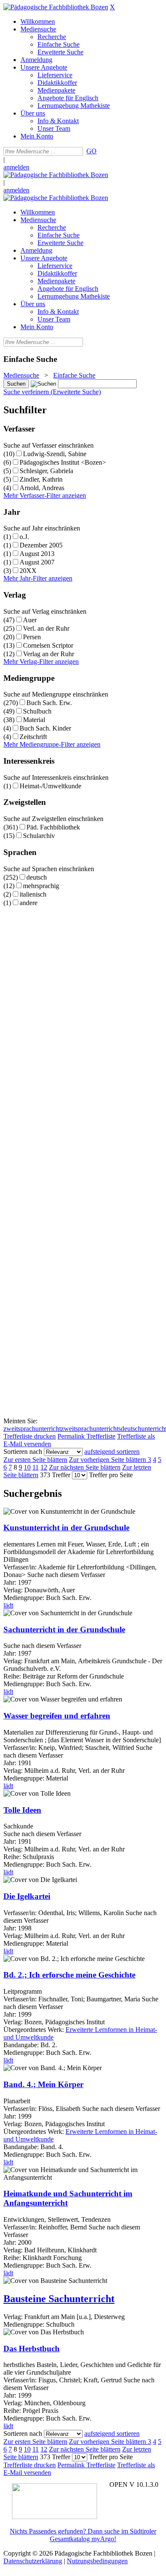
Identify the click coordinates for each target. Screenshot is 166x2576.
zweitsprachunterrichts (91, 1429)
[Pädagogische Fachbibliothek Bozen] (56, 7)
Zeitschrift (33, 737)
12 (44, 1467)
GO (92, 151)
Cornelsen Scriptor (48, 645)
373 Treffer (55, 1475)
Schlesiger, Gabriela (46, 471)
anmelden (16, 167)
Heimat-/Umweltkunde (50, 786)
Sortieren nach (23, 1452)
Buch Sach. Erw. (49, 703)
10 (27, 1467)
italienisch (33, 894)
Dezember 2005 (41, 545)
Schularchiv (39, 836)
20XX (28, 571)
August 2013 (37, 554)
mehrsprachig (41, 886)
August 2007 (37, 562)
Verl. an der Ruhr (46, 628)
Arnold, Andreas (42, 488)
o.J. (24, 537)
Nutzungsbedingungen (97, 2561)
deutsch (37, 877)
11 (36, 1467)
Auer (30, 620)
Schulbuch (37, 711)
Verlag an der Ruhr (49, 654)
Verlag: (13, 2317)
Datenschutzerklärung (33, 2561)
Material (34, 720)
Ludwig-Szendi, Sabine (55, 454)
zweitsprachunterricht (32, 1429)
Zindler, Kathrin (41, 479)
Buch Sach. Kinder (45, 728)
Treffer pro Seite (111, 1475)
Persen (32, 637)
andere (29, 903)
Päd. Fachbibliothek (53, 827)
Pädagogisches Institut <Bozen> (63, 462)
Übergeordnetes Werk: (34, 2030)
